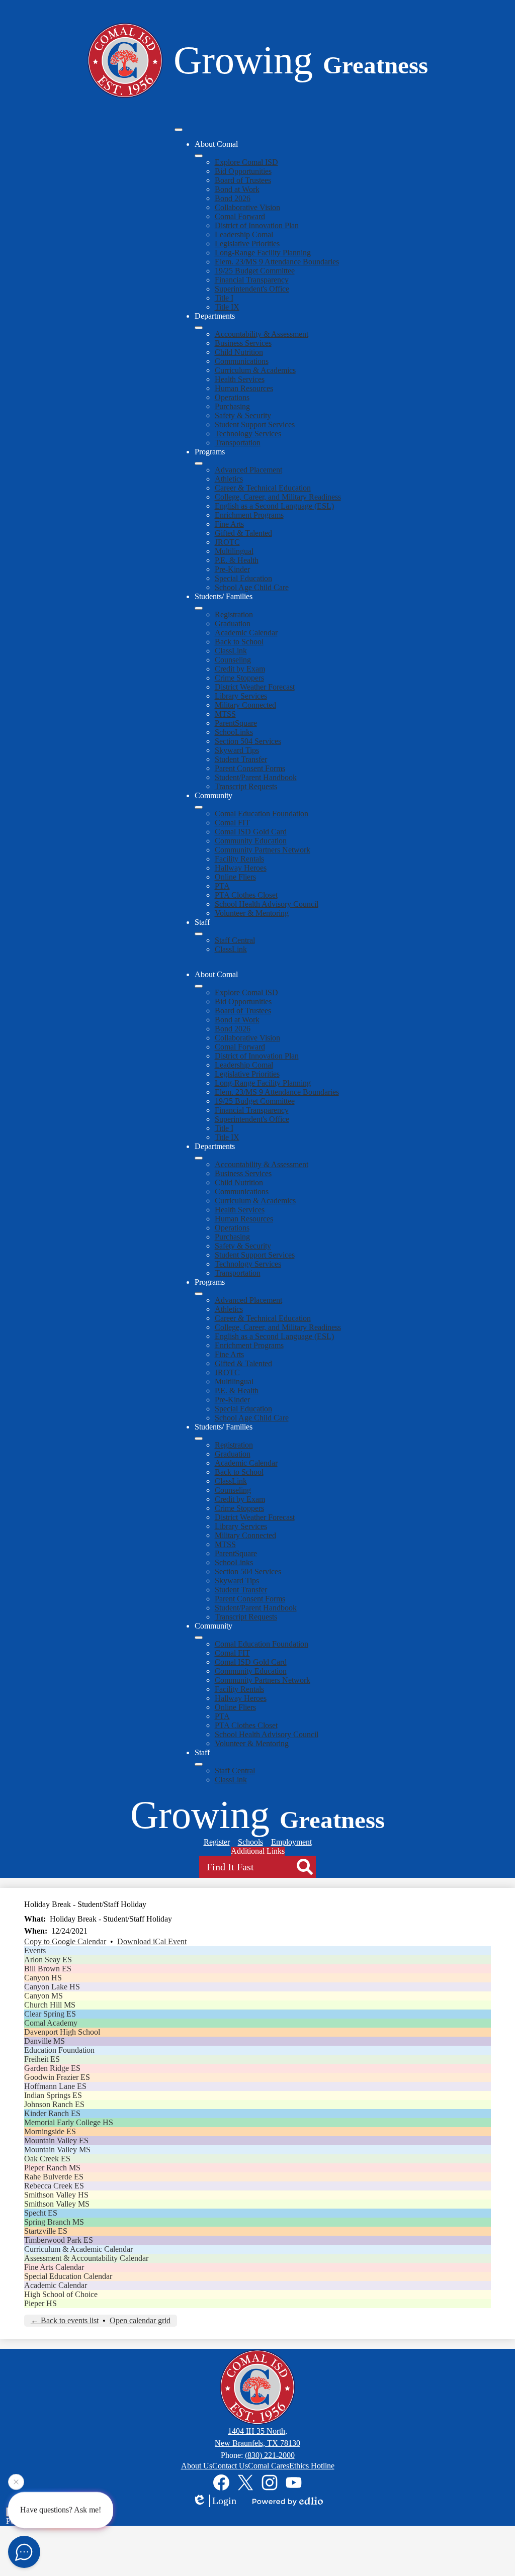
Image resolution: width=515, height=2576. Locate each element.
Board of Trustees (243, 180)
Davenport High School (62, 2032)
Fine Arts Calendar (54, 2267)
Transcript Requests (246, 786)
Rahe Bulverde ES (54, 2177)
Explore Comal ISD (246, 162)
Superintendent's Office (252, 289)
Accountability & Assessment (262, 334)
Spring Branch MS (54, 2222)
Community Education (251, 841)
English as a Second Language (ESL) (274, 506)
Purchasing (232, 406)
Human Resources (244, 388)
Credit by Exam (240, 669)
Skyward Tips (237, 750)
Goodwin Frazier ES (57, 2077)
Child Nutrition (239, 352)
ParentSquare (236, 723)
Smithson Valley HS (56, 2195)
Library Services (241, 696)
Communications (242, 361)
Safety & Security (243, 415)
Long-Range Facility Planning (263, 253)
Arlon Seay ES (48, 1960)
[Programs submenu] (199, 463)
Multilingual (234, 551)
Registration (234, 614)
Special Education (243, 578)
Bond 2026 (233, 198)
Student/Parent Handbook (256, 777)
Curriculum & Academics (255, 370)
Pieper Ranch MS (52, 2168)
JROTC (227, 542)
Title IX (227, 307)
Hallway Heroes (241, 868)
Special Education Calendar (68, 2276)
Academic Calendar (246, 633)
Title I (224, 298)
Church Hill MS (50, 2005)
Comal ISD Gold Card (251, 832)
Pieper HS (40, 2303)
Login (224, 2501)
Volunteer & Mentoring (252, 913)
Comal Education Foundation (262, 814)
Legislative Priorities (247, 244)
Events (35, 1950)
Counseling (233, 660)
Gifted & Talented (243, 533)
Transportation (238, 443)
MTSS (225, 714)
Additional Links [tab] (258, 1851)
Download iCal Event (152, 1941)
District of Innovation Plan (257, 225)
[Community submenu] (199, 807)
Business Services (243, 343)
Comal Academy (51, 2023)
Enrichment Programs (249, 515)
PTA (222, 886)
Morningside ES (50, 2131)
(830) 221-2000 (270, 2455)
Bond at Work (237, 189)
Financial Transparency (252, 280)
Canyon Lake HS (52, 1987)
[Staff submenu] (199, 934)
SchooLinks (234, 732)
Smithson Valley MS (57, 2204)
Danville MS (45, 2041)
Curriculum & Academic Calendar (78, 2249)
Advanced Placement (248, 470)
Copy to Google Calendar (65, 1941)
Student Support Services (255, 424)
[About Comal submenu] (199, 156)
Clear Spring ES (50, 2014)
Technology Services (248, 434)
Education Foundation (59, 2050)
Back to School (239, 642)
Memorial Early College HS (69, 2122)
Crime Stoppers (239, 678)
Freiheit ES (42, 2059)
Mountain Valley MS (57, 2150)
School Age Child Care (252, 587)
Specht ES (41, 2213)
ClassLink (231, 651)
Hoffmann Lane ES (55, 2086)
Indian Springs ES (53, 2095)
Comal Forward (240, 216)
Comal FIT (232, 823)
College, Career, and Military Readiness (278, 497)
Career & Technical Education (263, 488)
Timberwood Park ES (59, 2240)
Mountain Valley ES (56, 2140)
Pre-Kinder (232, 569)
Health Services (240, 379)
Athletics (229, 479)
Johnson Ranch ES (54, 2104)
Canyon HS (43, 1978)
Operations (232, 397)
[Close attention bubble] (16, 2485)
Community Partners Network (263, 850)
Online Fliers (235, 877)
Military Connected (245, 705)
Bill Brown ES (48, 1969)
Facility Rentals (239, 859)
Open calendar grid (140, 2320)
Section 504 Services (248, 741)
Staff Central (235, 940)
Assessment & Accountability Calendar (86, 2258)
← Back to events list (65, 2320)
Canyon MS (44, 1996)
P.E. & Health (237, 560)
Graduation (233, 624)
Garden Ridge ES (52, 2068)
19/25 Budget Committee (255, 271)
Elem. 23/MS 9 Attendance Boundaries (277, 262)
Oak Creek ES (47, 2159)
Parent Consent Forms (250, 768)
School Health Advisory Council (267, 904)
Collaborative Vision (247, 207)
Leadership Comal (244, 234)
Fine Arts (229, 524)
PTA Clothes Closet (246, 895)
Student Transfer (241, 759)
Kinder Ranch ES (52, 2113)
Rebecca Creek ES (54, 2186)
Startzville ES (46, 2231)
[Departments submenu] (199, 328)
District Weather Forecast (255, 687)
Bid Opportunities (243, 171)
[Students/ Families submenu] (199, 608)
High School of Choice (61, 2294)
